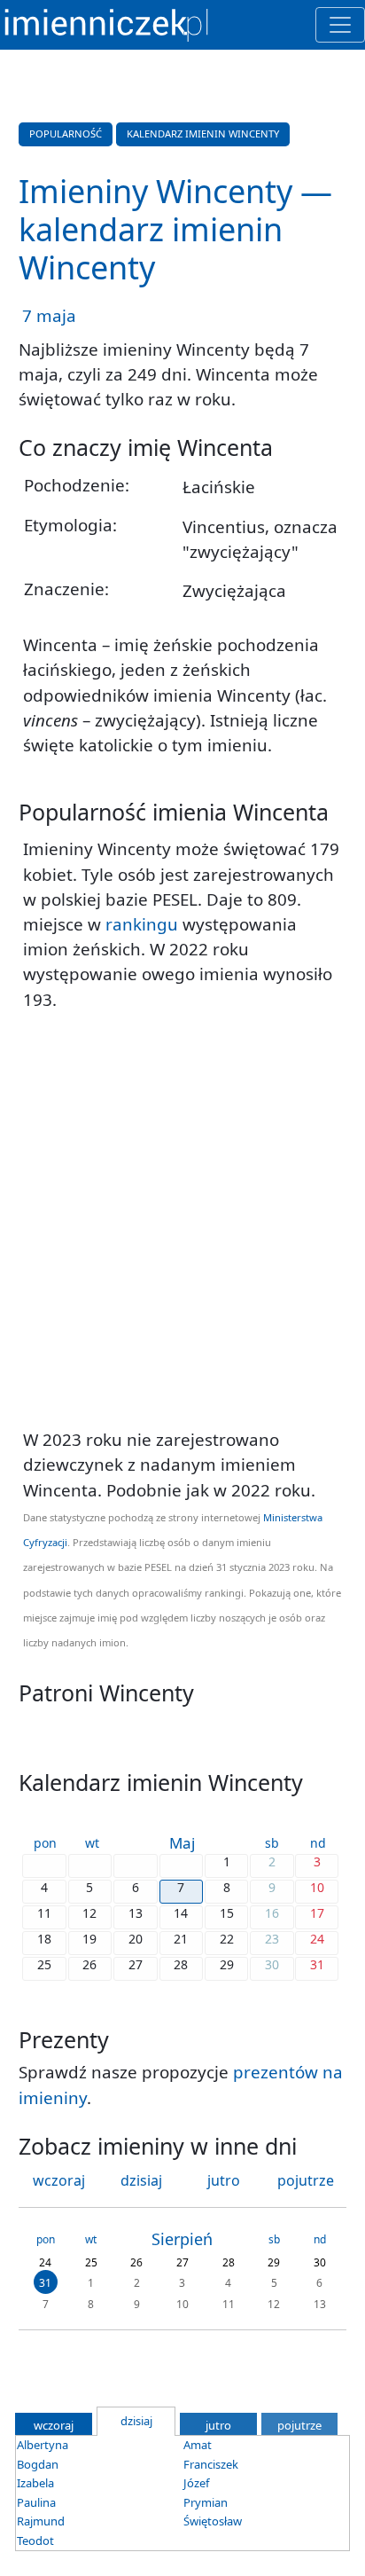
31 (45, 2283)
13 (320, 2303)
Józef (196, 2483)
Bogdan (38, 2464)
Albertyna (43, 2445)
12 (274, 2303)
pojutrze (306, 2180)
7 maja (49, 316)
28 (229, 2262)
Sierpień (182, 2239)
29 (274, 2262)
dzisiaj (141, 2180)
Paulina (36, 2502)
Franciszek (211, 2464)
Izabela (35, 2483)
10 (182, 2303)
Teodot (35, 2541)
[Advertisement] (182, 1220)
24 (45, 2262)
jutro (224, 2180)
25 (91, 2262)
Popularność (66, 134)
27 (182, 2262)
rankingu (142, 924)
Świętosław (213, 2521)
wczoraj (59, 2180)
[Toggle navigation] (340, 25)
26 (136, 2262)
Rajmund (41, 2521)
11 (229, 2303)
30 (320, 2262)
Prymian (206, 2502)
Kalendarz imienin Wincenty (203, 134)
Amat (198, 2445)
